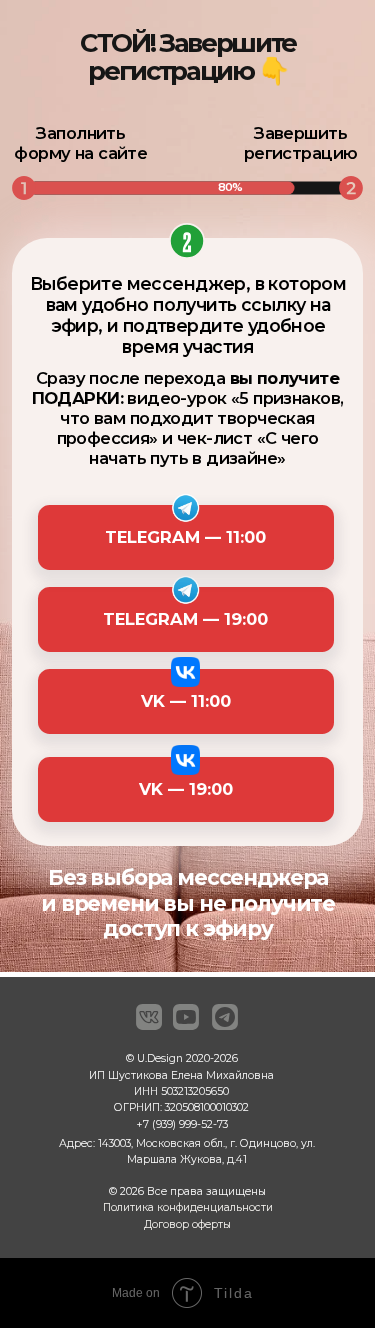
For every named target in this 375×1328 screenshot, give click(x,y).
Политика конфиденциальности (188, 1207)
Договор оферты (187, 1224)
